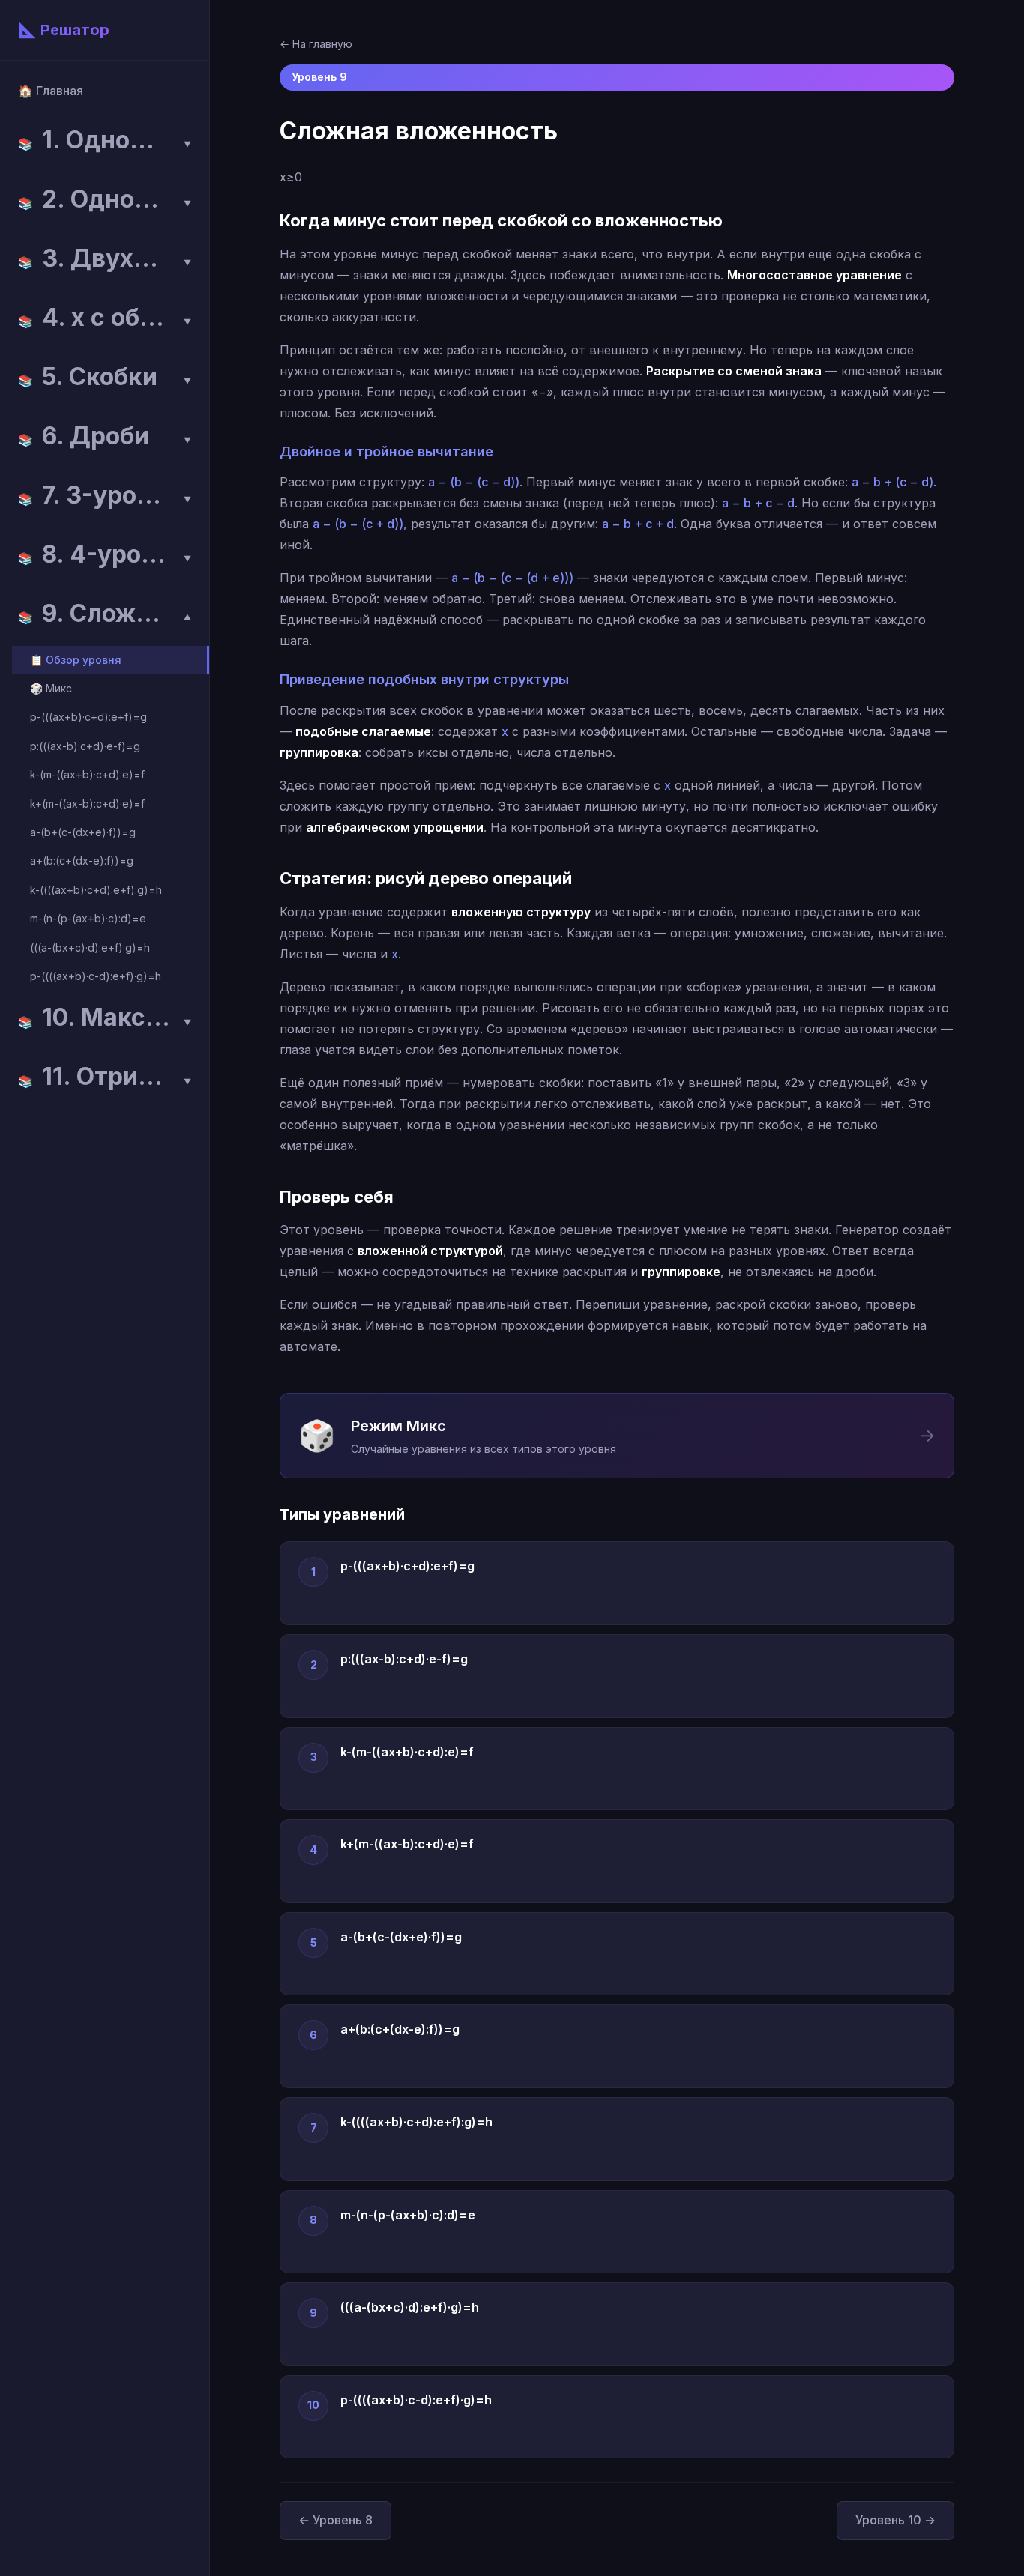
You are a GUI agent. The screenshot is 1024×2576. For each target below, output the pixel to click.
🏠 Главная (51, 91)
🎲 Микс (51, 688)
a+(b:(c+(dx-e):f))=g (82, 861)
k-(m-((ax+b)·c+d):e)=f (87, 774)
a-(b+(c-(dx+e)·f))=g (83, 832)
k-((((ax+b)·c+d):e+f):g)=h (96, 890)
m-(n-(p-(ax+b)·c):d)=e (88, 918)
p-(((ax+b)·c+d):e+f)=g (88, 717)
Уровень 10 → (895, 2520)
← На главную (316, 44)
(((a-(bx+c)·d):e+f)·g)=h (90, 947)
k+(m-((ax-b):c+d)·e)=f (87, 804)
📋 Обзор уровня (76, 660)
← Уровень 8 (335, 2520)
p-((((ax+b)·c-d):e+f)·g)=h (96, 976)
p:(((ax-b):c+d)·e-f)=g (85, 746)
